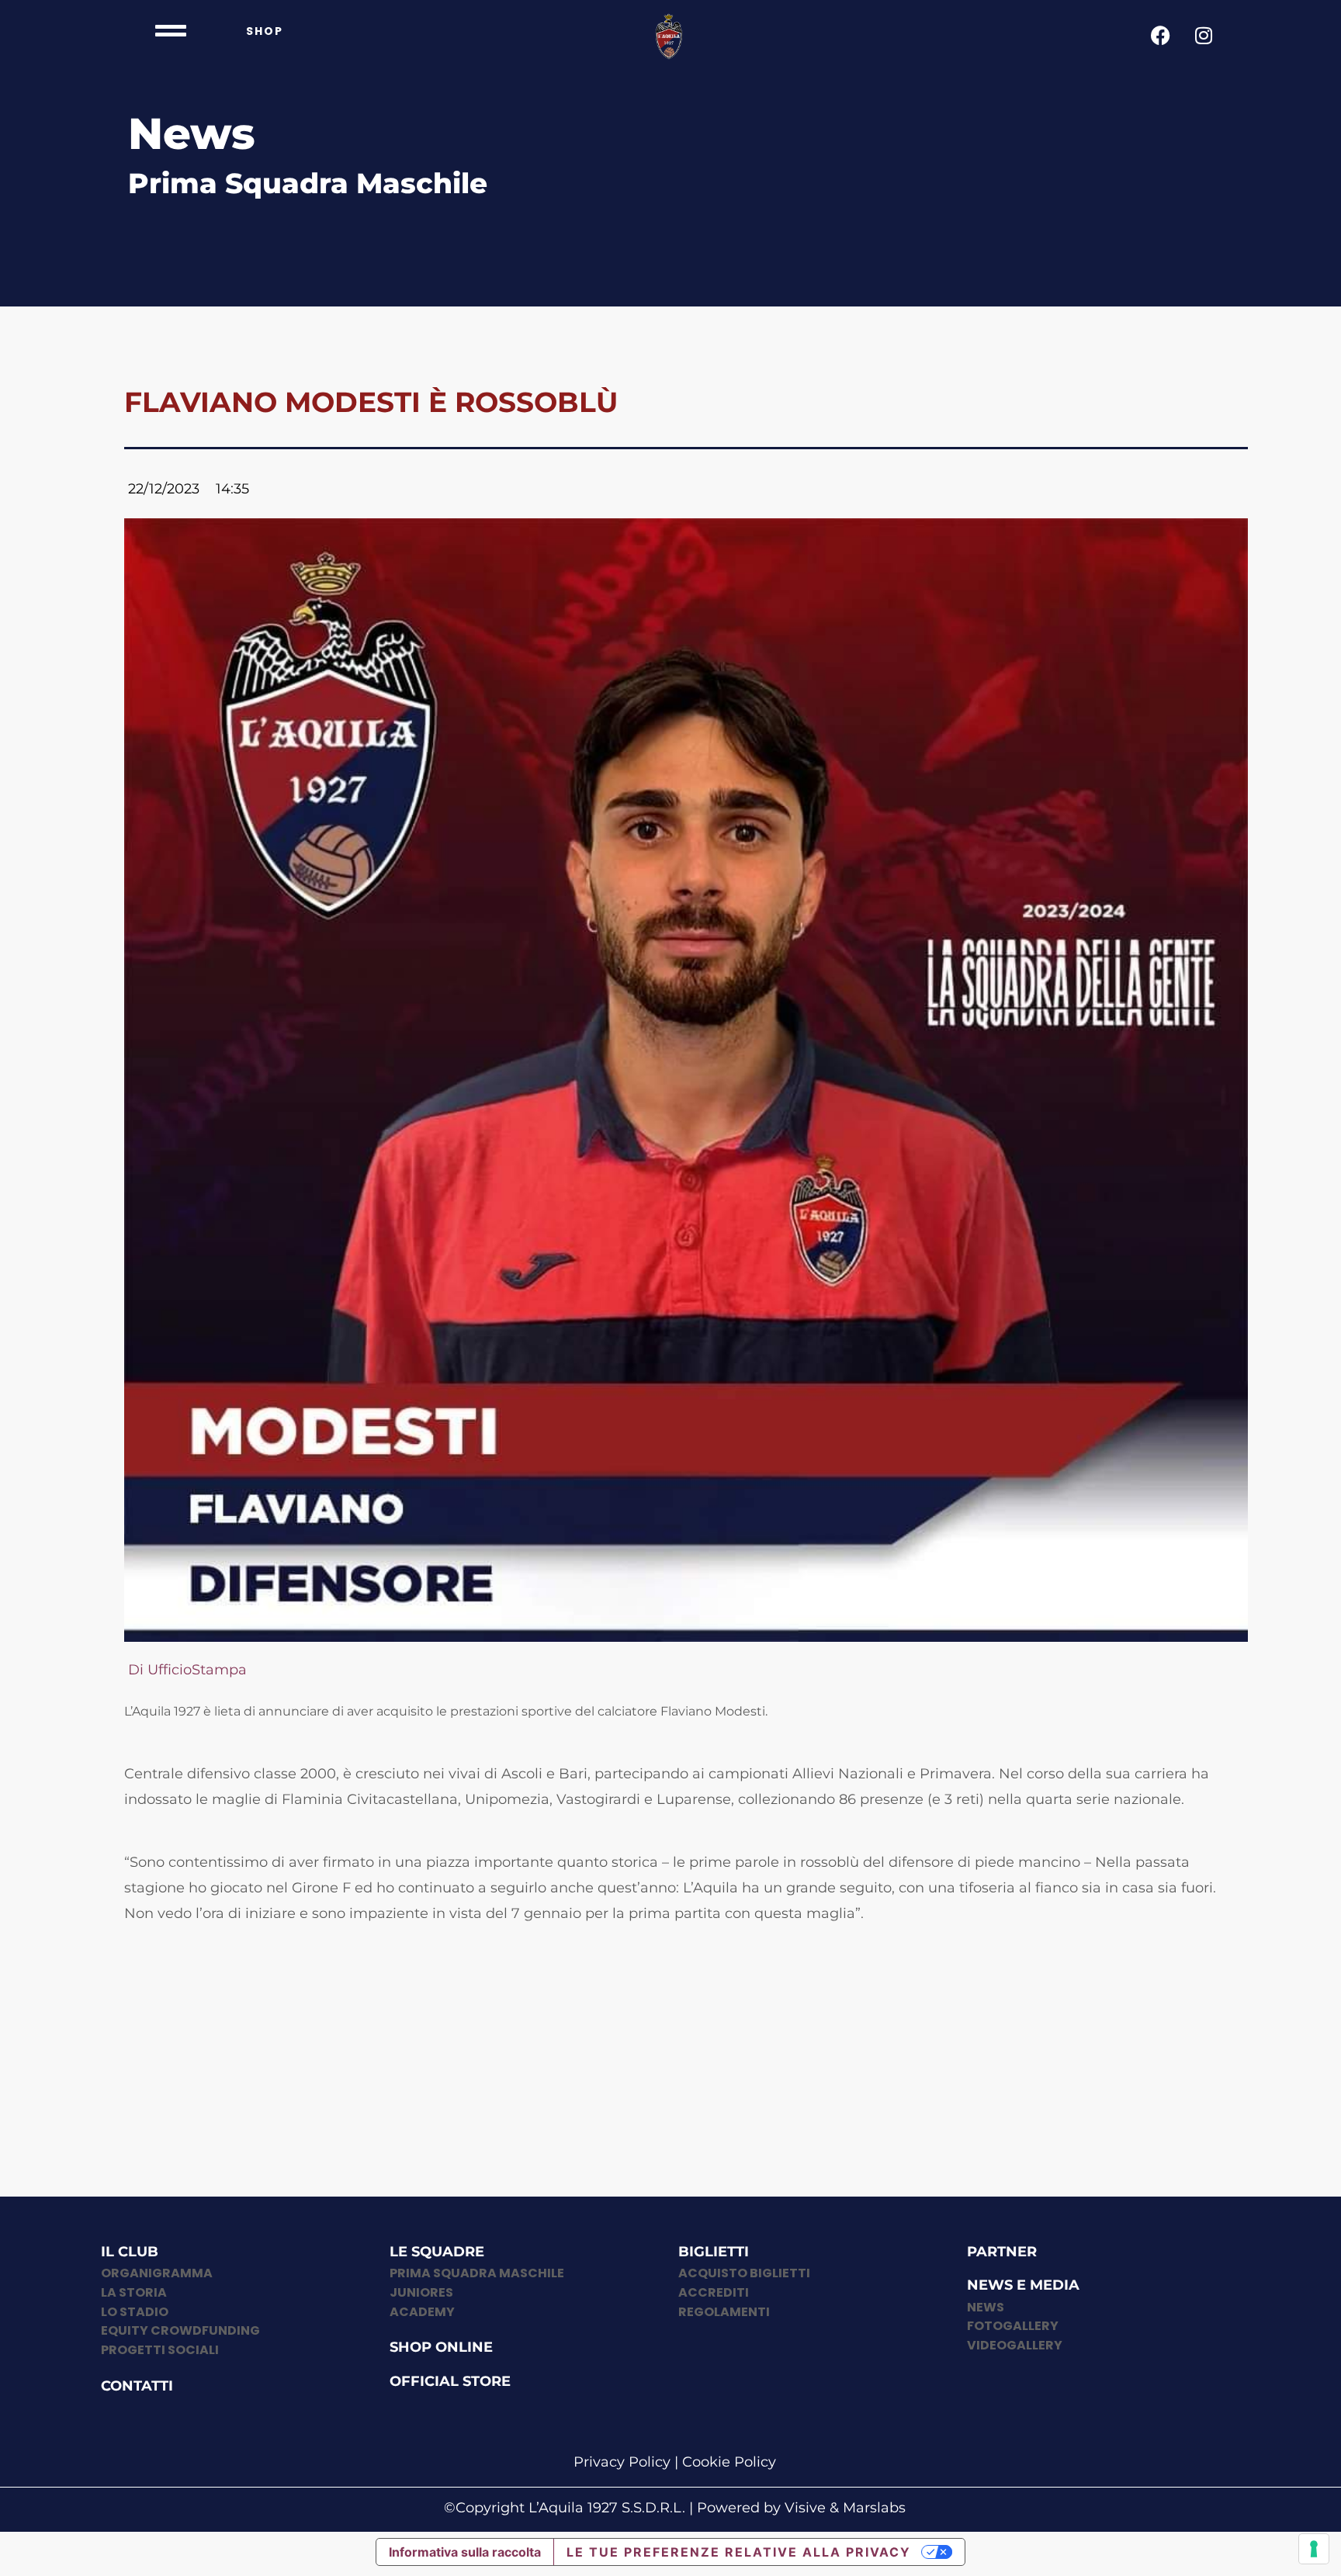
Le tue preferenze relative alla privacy (739, 2552)
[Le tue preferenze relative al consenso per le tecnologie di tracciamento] (1314, 2549)
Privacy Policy (622, 2462)
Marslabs (874, 2508)
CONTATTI (137, 2386)
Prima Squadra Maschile (308, 183)
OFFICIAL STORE (450, 2381)
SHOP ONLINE (441, 2347)
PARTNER (1002, 2252)
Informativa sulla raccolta (465, 2552)
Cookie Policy (729, 2462)
